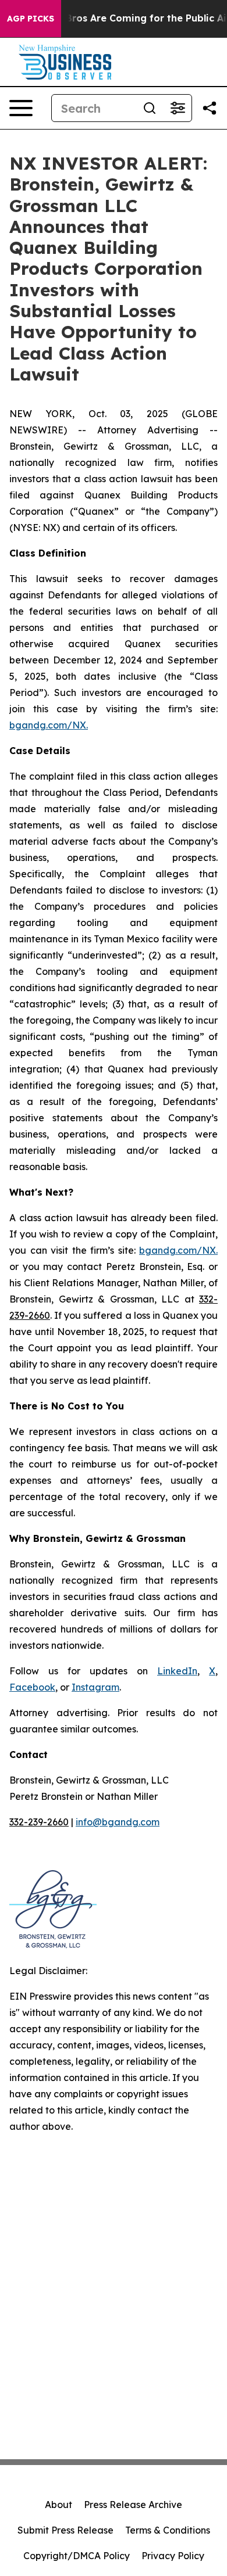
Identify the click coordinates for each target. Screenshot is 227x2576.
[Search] (150, 108)
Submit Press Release (65, 2530)
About (58, 2505)
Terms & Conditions (168, 2530)
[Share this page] (210, 108)
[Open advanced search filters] (178, 108)
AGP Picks (31, 19)
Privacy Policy (173, 2556)
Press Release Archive (133, 2505)
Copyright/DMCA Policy (77, 2556)
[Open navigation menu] (21, 108)
